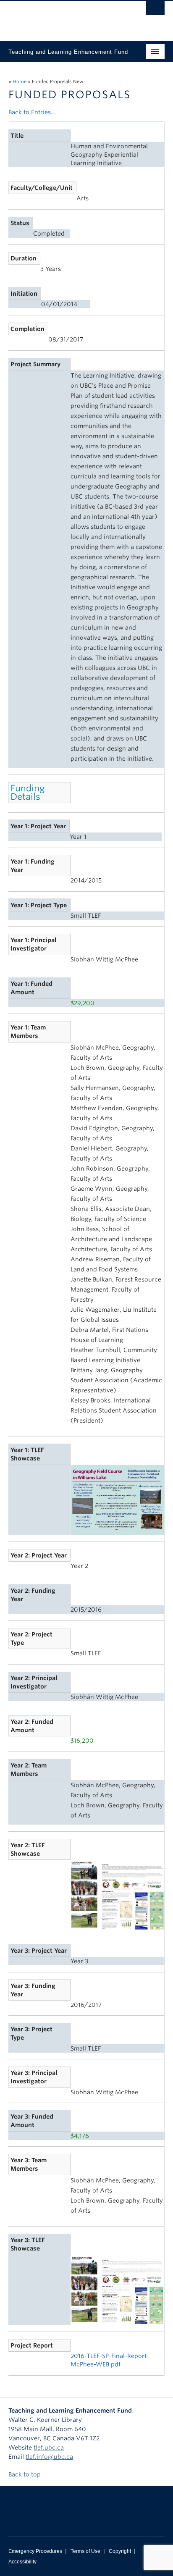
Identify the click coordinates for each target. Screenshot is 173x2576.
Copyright (120, 2551)
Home (20, 81)
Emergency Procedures (35, 2551)
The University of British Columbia (63, 17)
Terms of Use (85, 2551)
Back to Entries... (32, 112)
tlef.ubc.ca (49, 2447)
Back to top (25, 2474)
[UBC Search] (155, 11)
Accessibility (22, 2562)
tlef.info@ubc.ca (49, 2457)
